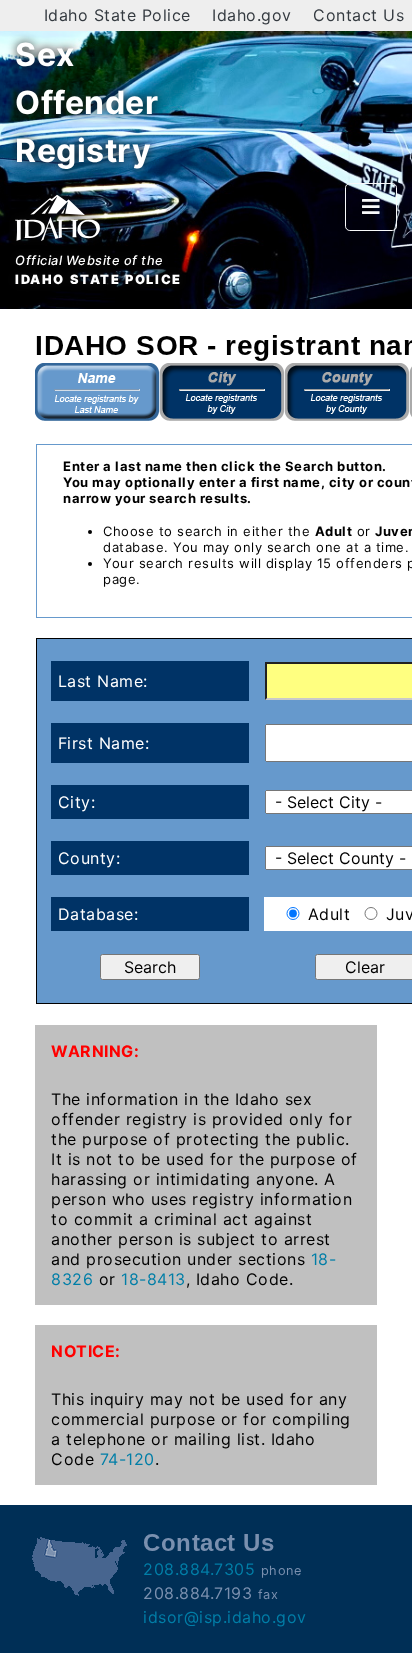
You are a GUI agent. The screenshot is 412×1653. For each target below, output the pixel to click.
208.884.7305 (199, 1569)
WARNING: (95, 1051)
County (347, 392)
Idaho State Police (117, 15)
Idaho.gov (252, 15)
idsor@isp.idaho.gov (225, 1617)
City (222, 392)
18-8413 (153, 1279)
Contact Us (358, 15)
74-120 (127, 1459)
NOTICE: (86, 1351)
